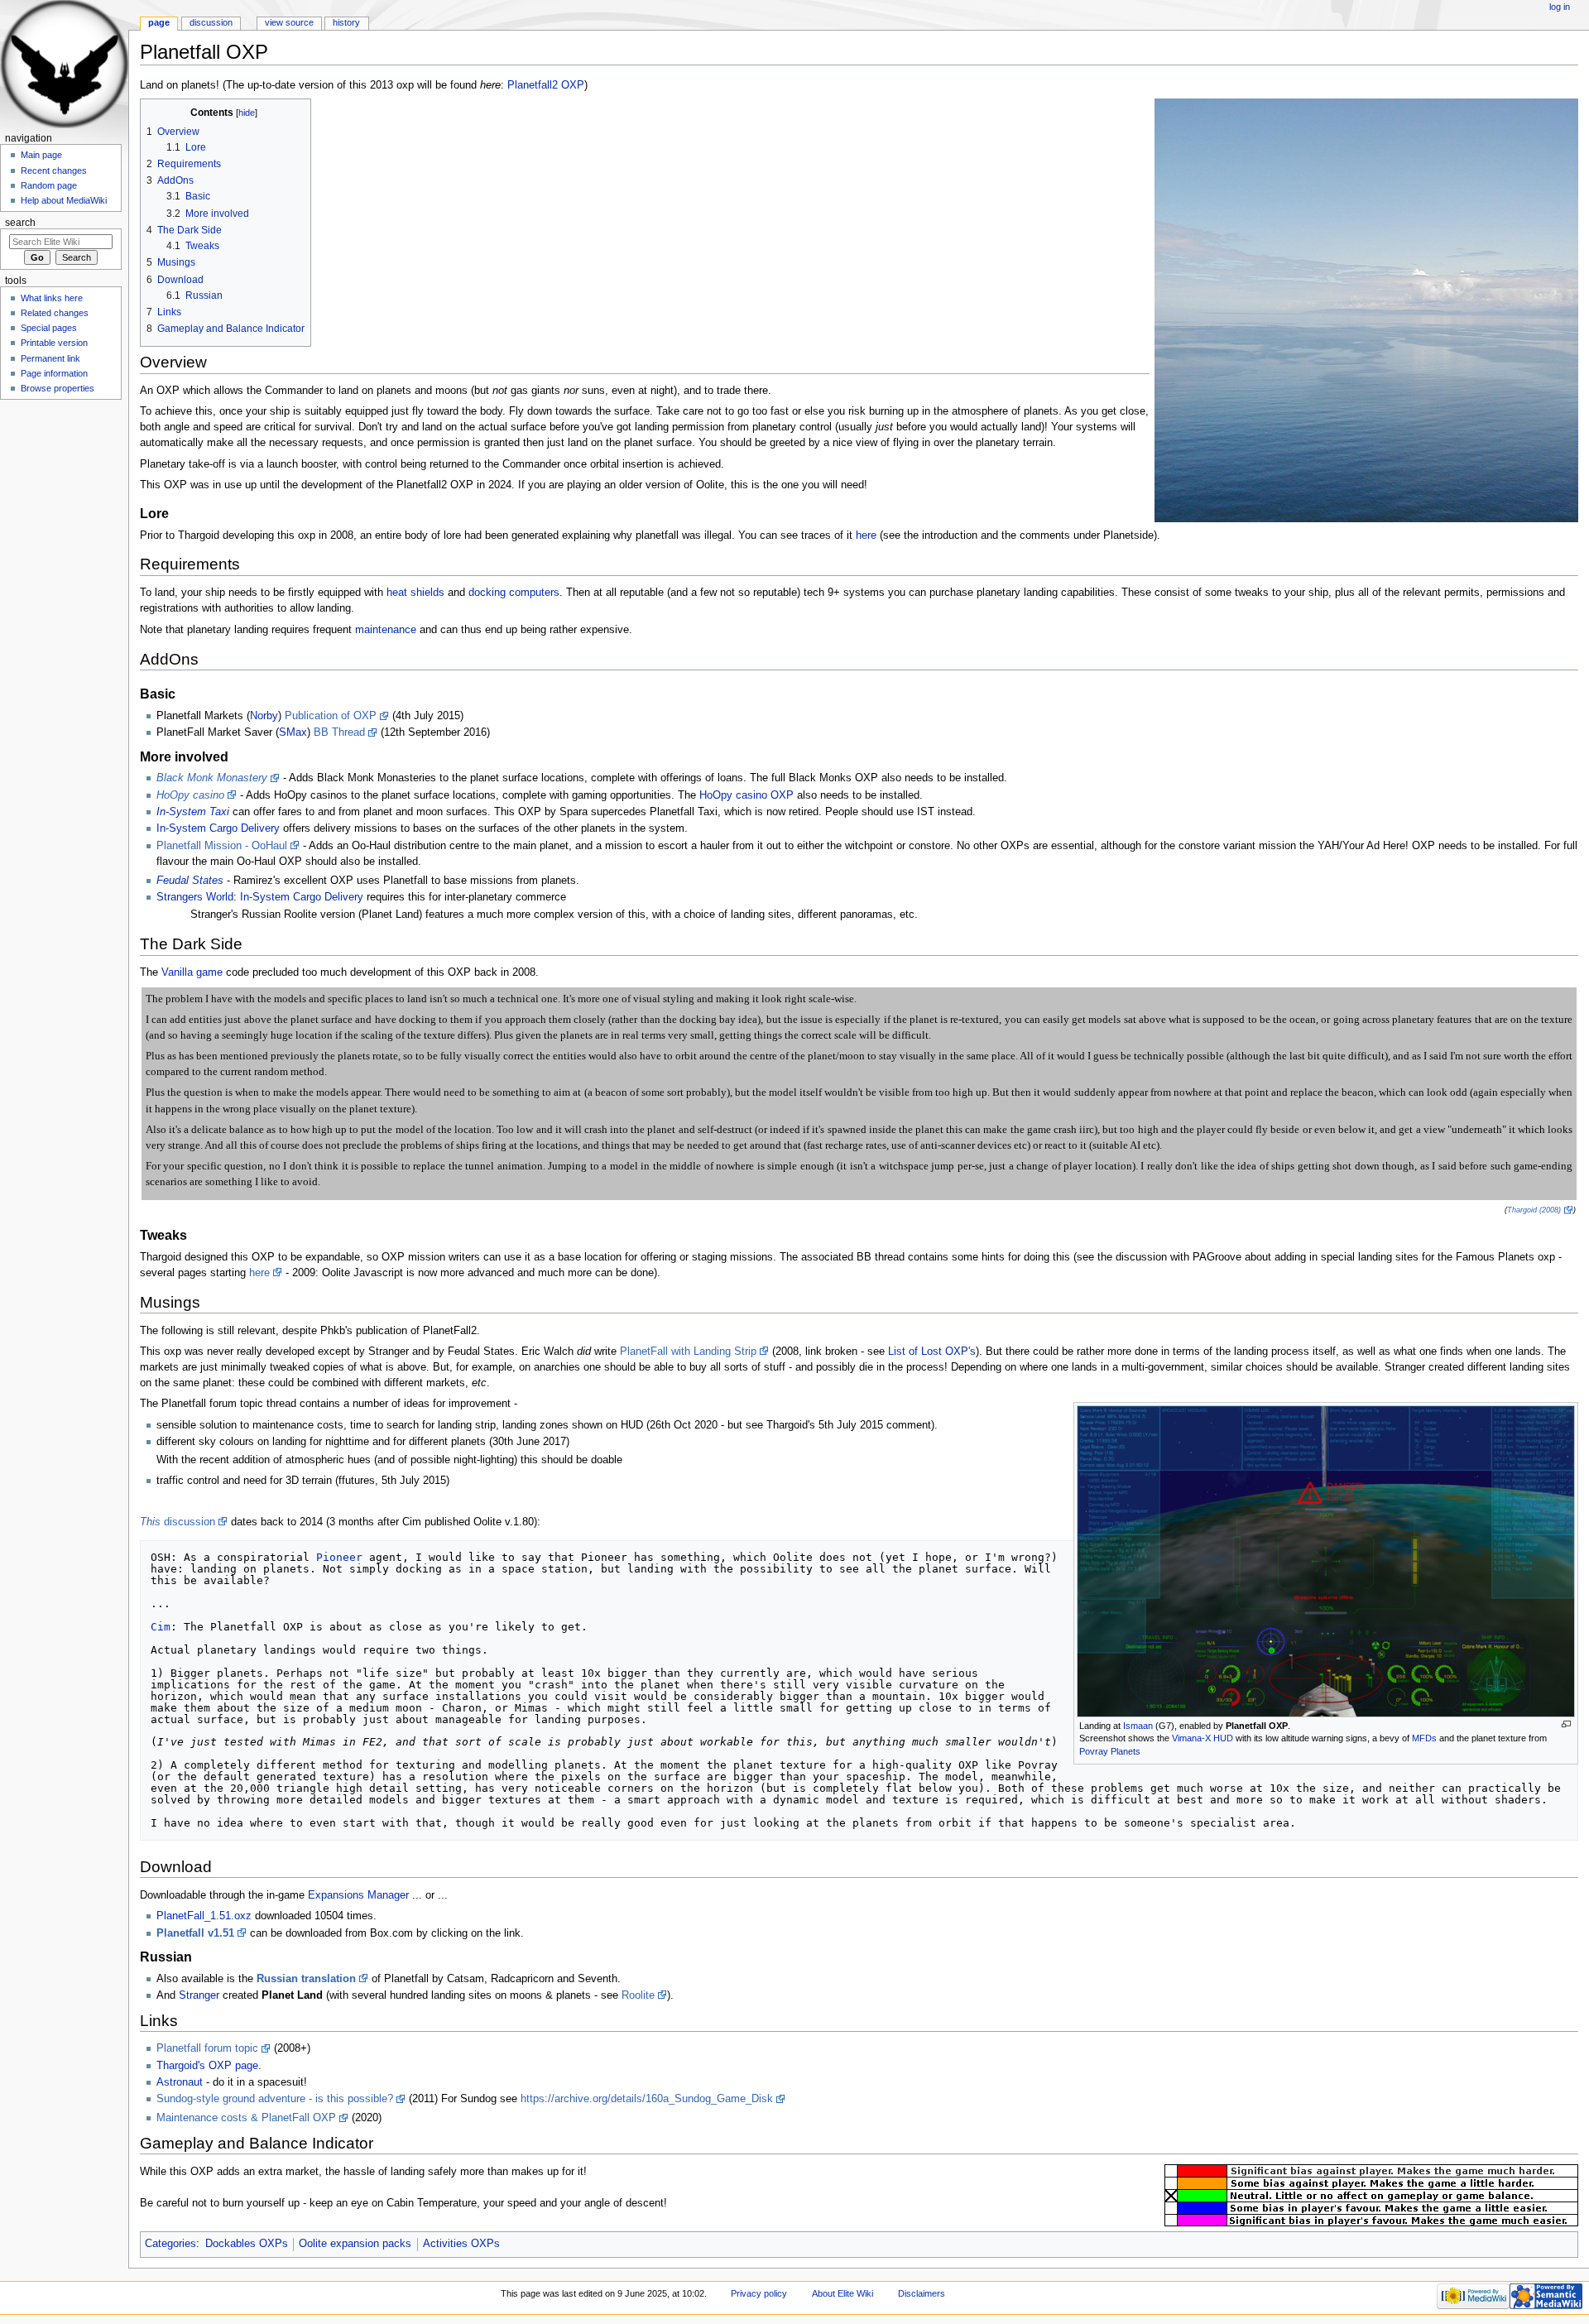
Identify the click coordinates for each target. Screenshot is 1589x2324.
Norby (264, 716)
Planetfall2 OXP (546, 85)
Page (159, 22)
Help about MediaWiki (64, 200)
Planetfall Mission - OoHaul (222, 846)
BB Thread (339, 732)
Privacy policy (759, 2293)
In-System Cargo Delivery (218, 828)
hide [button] (247, 113)
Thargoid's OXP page (207, 2066)
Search (20, 223)
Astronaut (180, 2082)
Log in (1560, 7)
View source (289, 22)
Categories (170, 2244)
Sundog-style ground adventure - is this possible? (275, 2099)
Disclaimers (922, 2293)
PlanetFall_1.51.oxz (204, 1916)
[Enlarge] (1566, 1724)
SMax (293, 732)
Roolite (638, 1995)
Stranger (199, 1995)
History (346, 22)
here (866, 535)
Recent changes (54, 170)
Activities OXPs (461, 2244)
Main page (41, 155)
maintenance (386, 630)
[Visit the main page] (64, 64)
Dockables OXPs (247, 2244)
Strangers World (195, 897)
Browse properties (58, 388)
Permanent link (50, 358)
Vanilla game (192, 972)
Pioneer (339, 1557)
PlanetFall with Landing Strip (688, 1352)
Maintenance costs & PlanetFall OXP (246, 2118)
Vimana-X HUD (1203, 1738)
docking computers (514, 593)
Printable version (54, 343)
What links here (52, 298)
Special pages (49, 328)
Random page (49, 185)
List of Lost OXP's (932, 1352)
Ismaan (1138, 1726)
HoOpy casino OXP (746, 795)
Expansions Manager (358, 1895)
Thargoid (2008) (1534, 1210)
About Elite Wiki (843, 2293)
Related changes (55, 313)
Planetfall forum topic (207, 2048)
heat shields (415, 593)
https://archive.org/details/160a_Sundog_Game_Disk (647, 2099)
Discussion (211, 22)
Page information (54, 373)
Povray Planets (1110, 1751)
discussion (178, 1522)
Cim (161, 1627)
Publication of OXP (331, 716)
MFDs (1424, 1738)
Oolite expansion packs (355, 2244)
